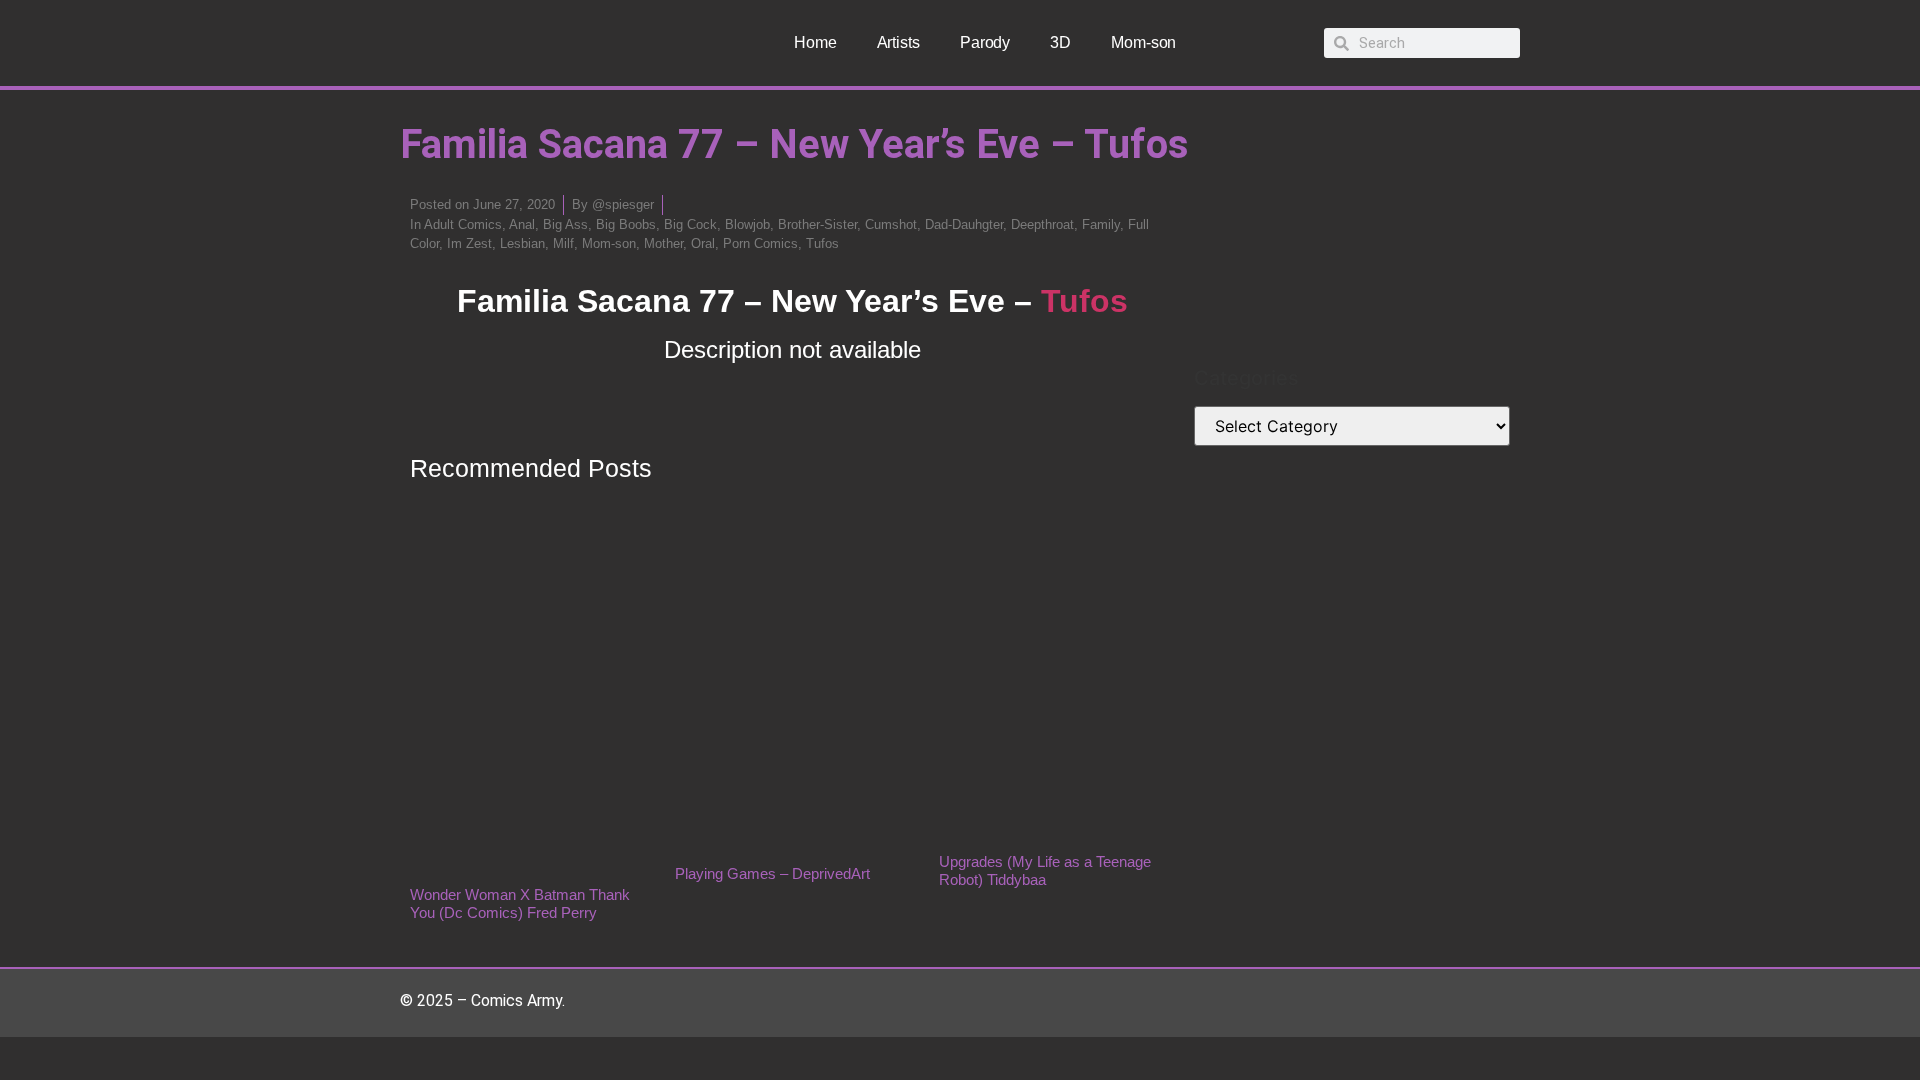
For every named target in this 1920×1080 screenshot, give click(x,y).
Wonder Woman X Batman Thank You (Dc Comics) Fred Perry (520, 903)
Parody (985, 42)
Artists (898, 42)
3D (1060, 42)
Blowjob (747, 224)
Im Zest (469, 243)
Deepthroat (1042, 224)
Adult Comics (463, 224)
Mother (663, 243)
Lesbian (522, 243)
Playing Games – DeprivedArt (772, 873)
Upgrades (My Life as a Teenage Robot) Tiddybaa (1045, 870)
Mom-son (1143, 42)
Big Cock (690, 224)
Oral (703, 243)
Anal (522, 224)
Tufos (822, 243)
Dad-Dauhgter (964, 224)
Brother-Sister (817, 224)
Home (815, 42)
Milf (563, 243)
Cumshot (891, 224)
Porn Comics (760, 243)
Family (1101, 224)
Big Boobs (626, 224)
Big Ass (565, 224)
